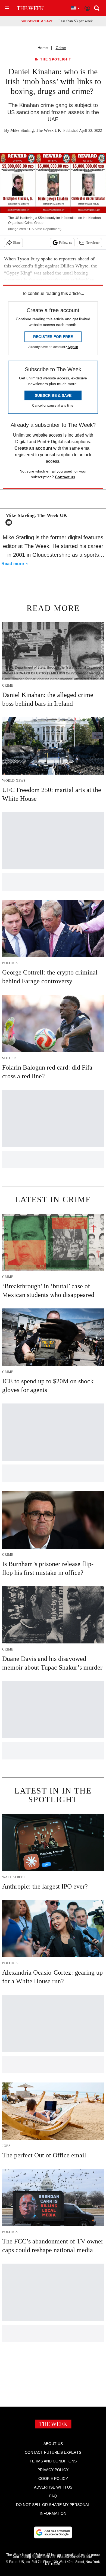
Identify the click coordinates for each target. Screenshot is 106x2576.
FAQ (53, 2496)
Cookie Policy (53, 2478)
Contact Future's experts (53, 2452)
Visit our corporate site (74, 2557)
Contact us (65, 477)
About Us (53, 2444)
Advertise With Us (53, 2487)
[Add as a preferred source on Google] (53, 2532)
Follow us (66, 243)
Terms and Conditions (53, 2461)
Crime (61, 48)
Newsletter (93, 243)
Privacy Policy (53, 2470)
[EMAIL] (10, 522)
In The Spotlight (53, 60)
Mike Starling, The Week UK (36, 130)
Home (43, 48)
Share (17, 243)
